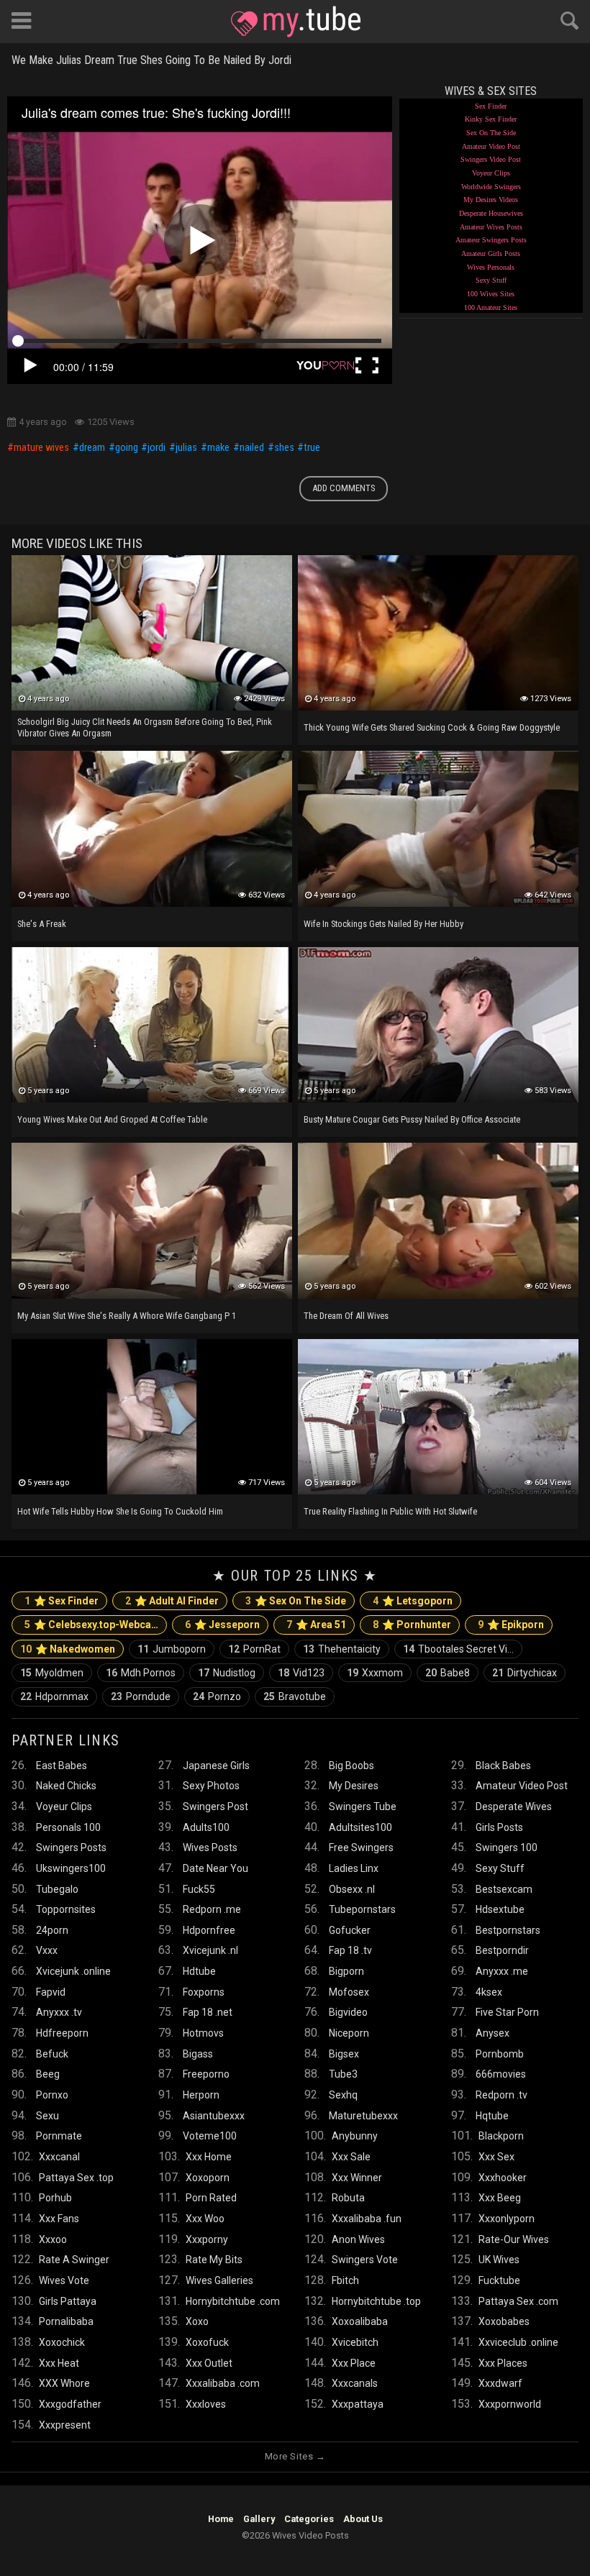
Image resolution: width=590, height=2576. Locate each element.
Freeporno (206, 2074)
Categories (309, 2519)
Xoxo (197, 2321)
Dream (92, 448)
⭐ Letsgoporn (413, 1601)
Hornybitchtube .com (233, 2301)
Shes (284, 448)
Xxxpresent (65, 2425)
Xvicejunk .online (73, 1971)
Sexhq (343, 2095)
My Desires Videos (491, 200)
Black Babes (503, 1766)
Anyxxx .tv (59, 2012)
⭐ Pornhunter (412, 1625)
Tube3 (343, 2074)
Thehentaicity (342, 1649)
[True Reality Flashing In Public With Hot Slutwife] (438, 1417)
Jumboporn (172, 1649)
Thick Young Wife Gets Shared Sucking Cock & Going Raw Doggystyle (432, 727)
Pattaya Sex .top (76, 2178)
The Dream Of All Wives (346, 1316)
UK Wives (499, 2260)
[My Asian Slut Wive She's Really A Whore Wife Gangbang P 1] (152, 1220)
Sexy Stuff (491, 280)
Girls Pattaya (68, 2301)
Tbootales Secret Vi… (458, 1649)
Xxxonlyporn (507, 2219)
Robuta (348, 2198)
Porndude (141, 1696)
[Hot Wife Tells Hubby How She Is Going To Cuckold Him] (152, 1417)
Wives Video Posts (296, 22)
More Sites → (295, 2456)
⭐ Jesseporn (222, 1625)
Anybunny (355, 2136)
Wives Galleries (219, 2280)
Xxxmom (375, 1673)
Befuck (52, 2054)
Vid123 (301, 1673)
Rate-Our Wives (514, 2239)
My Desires (354, 1786)
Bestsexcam (504, 1889)
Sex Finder (491, 106)
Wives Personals (491, 267)
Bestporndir (502, 1950)
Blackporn (501, 2136)
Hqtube (492, 2116)
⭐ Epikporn (511, 1625)
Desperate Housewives (491, 213)
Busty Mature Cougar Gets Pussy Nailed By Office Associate (412, 1119)
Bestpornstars (508, 1930)
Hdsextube (500, 1909)
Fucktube (499, 2280)
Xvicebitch (355, 2342)
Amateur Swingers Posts (491, 240)
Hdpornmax (54, 1696)
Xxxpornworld (510, 2404)
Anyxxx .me (502, 1971)
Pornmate (59, 2136)
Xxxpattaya (358, 2404)
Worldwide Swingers (491, 187)
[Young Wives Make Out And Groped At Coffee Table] (152, 1025)
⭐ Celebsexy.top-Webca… (91, 1625)
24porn (52, 1930)
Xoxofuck (207, 2342)
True (312, 448)
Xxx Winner (357, 2178)
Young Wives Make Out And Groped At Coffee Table (112, 1119)
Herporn (201, 2095)
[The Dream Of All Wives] (438, 1220)
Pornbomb (500, 2054)
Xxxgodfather (70, 2404)
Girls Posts (499, 1827)
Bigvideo (348, 2012)
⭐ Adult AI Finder (172, 1601)
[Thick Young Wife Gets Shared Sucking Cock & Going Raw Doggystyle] (438, 633)
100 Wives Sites (491, 294)
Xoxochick (62, 2342)
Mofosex (349, 1992)
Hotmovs (203, 2033)
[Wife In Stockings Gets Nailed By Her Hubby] (438, 828)
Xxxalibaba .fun (367, 2219)
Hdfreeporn (62, 2033)
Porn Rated (211, 2198)
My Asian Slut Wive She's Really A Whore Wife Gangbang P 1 (127, 1316)
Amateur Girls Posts (491, 254)
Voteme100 (210, 2136)
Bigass (198, 2054)
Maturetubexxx (363, 2116)
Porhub (55, 2198)
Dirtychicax (525, 1673)
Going (127, 448)
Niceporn (349, 2033)
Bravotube (295, 1696)
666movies (501, 2074)
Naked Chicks (66, 1786)
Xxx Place (354, 2363)
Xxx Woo (205, 2219)
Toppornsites (66, 1909)
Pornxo (52, 2095)
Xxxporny (207, 2239)
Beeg (48, 2074)
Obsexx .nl (352, 1889)
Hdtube (199, 1971)
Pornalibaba (66, 2321)
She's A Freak (42, 924)
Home (221, 2519)
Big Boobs (351, 1766)
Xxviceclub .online (518, 2342)
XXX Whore (64, 2383)
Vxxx (47, 1950)
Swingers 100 (507, 1847)
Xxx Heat (59, 2363)
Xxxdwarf (500, 2383)
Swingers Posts (71, 1847)
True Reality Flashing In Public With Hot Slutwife (390, 1511)
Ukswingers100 (71, 1868)
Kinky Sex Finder (491, 119)
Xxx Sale (351, 2157)
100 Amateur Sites (491, 307)
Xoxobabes (504, 2321)
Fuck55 (199, 1889)
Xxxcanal (59, 2157)
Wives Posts (210, 1847)
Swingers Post (215, 1807)
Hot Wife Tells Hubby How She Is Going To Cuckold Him (120, 1511)
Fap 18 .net (208, 2012)
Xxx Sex (496, 2157)
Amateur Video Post (491, 146)
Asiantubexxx (214, 2116)
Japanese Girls (216, 1766)
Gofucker (350, 1930)
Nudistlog (227, 1673)
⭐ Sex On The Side (296, 1601)
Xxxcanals (355, 2383)
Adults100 (206, 1827)
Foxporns (204, 1992)
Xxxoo (53, 2239)
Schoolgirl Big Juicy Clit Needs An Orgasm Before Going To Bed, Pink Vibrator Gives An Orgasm (145, 727)
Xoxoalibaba (360, 2321)
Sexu (47, 2116)
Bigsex (344, 2054)
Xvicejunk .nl (210, 1950)
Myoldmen (52, 1673)
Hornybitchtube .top (376, 2301)
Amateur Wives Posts (491, 227)
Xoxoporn (208, 2178)
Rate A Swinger (74, 2260)
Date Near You (215, 1868)
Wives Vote (64, 2280)
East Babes (62, 1766)
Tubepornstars (362, 1909)
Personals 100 (68, 1827)
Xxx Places (503, 2363)
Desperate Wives (514, 1807)
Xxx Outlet (209, 2363)
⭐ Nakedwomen (68, 1649)
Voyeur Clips (491, 173)
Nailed (252, 448)
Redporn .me (212, 1909)
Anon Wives (358, 2239)
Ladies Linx (354, 1868)
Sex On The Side (491, 133)
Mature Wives (41, 448)
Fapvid (51, 1992)
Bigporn (346, 1971)
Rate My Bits (214, 2260)
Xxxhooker (503, 2178)
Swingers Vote (365, 2260)
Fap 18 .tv (350, 1950)
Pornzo (217, 1696)
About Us (363, 2519)
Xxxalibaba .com (223, 2383)
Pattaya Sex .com (518, 2301)
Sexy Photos (211, 1786)
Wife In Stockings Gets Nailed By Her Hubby (383, 924)
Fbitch (345, 2280)
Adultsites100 (360, 1827)
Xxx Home (209, 2157)
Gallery (259, 2519)
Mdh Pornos (141, 1673)
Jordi (156, 448)
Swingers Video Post (491, 159)
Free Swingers (361, 1847)
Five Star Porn (507, 2012)
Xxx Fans (59, 2219)
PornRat (254, 1649)
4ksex (489, 1992)
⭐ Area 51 (316, 1625)
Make (218, 448)
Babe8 (448, 1673)
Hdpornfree (209, 1930)
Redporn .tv (501, 2095)
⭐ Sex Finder (62, 1601)
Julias (186, 448)
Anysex (493, 2033)
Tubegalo (57, 1889)
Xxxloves (206, 2404)
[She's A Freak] (152, 828)
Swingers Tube (363, 1807)
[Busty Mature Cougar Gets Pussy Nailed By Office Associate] (438, 1025)
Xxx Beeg (500, 2198)
